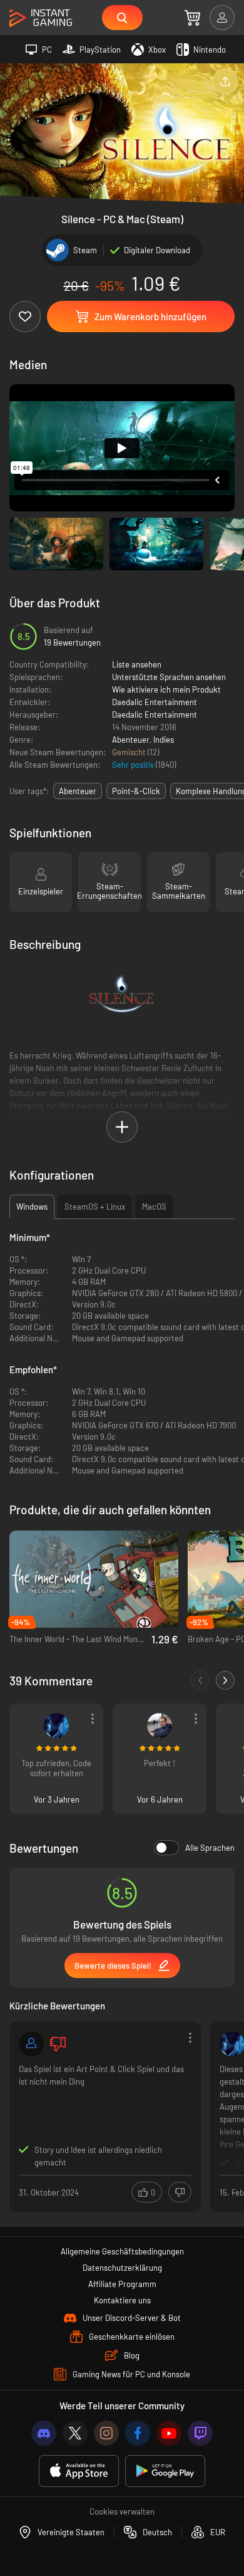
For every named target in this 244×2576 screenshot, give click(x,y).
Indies (164, 740)
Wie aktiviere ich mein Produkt (166, 689)
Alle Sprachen (210, 1848)
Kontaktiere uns (122, 2300)
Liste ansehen (137, 664)
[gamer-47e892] (31, 2044)
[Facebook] (138, 2433)
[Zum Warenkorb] (192, 18)
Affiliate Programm (122, 2284)
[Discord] (44, 2433)
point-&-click (136, 791)
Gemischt (130, 752)
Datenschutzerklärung (122, 2268)
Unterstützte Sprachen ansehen (169, 677)
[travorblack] (56, 1725)
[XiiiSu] (160, 1725)
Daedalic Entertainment (155, 702)
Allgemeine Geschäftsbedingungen (122, 2251)
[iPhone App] (79, 2471)
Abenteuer (131, 740)
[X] (75, 2433)
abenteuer (78, 791)
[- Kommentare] (200, 1680)
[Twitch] (200, 2433)
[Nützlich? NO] (180, 2192)
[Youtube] (169, 2433)
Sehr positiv (134, 765)
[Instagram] (106, 2433)
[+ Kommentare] (225, 1680)
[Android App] (165, 2471)
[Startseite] (41, 18)
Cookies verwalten (122, 2511)
